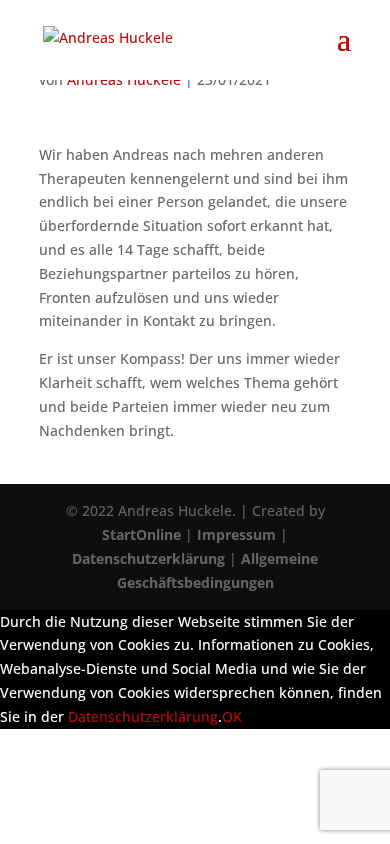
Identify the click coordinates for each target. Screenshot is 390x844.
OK (232, 716)
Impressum (236, 534)
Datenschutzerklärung (148, 558)
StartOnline (141, 534)
